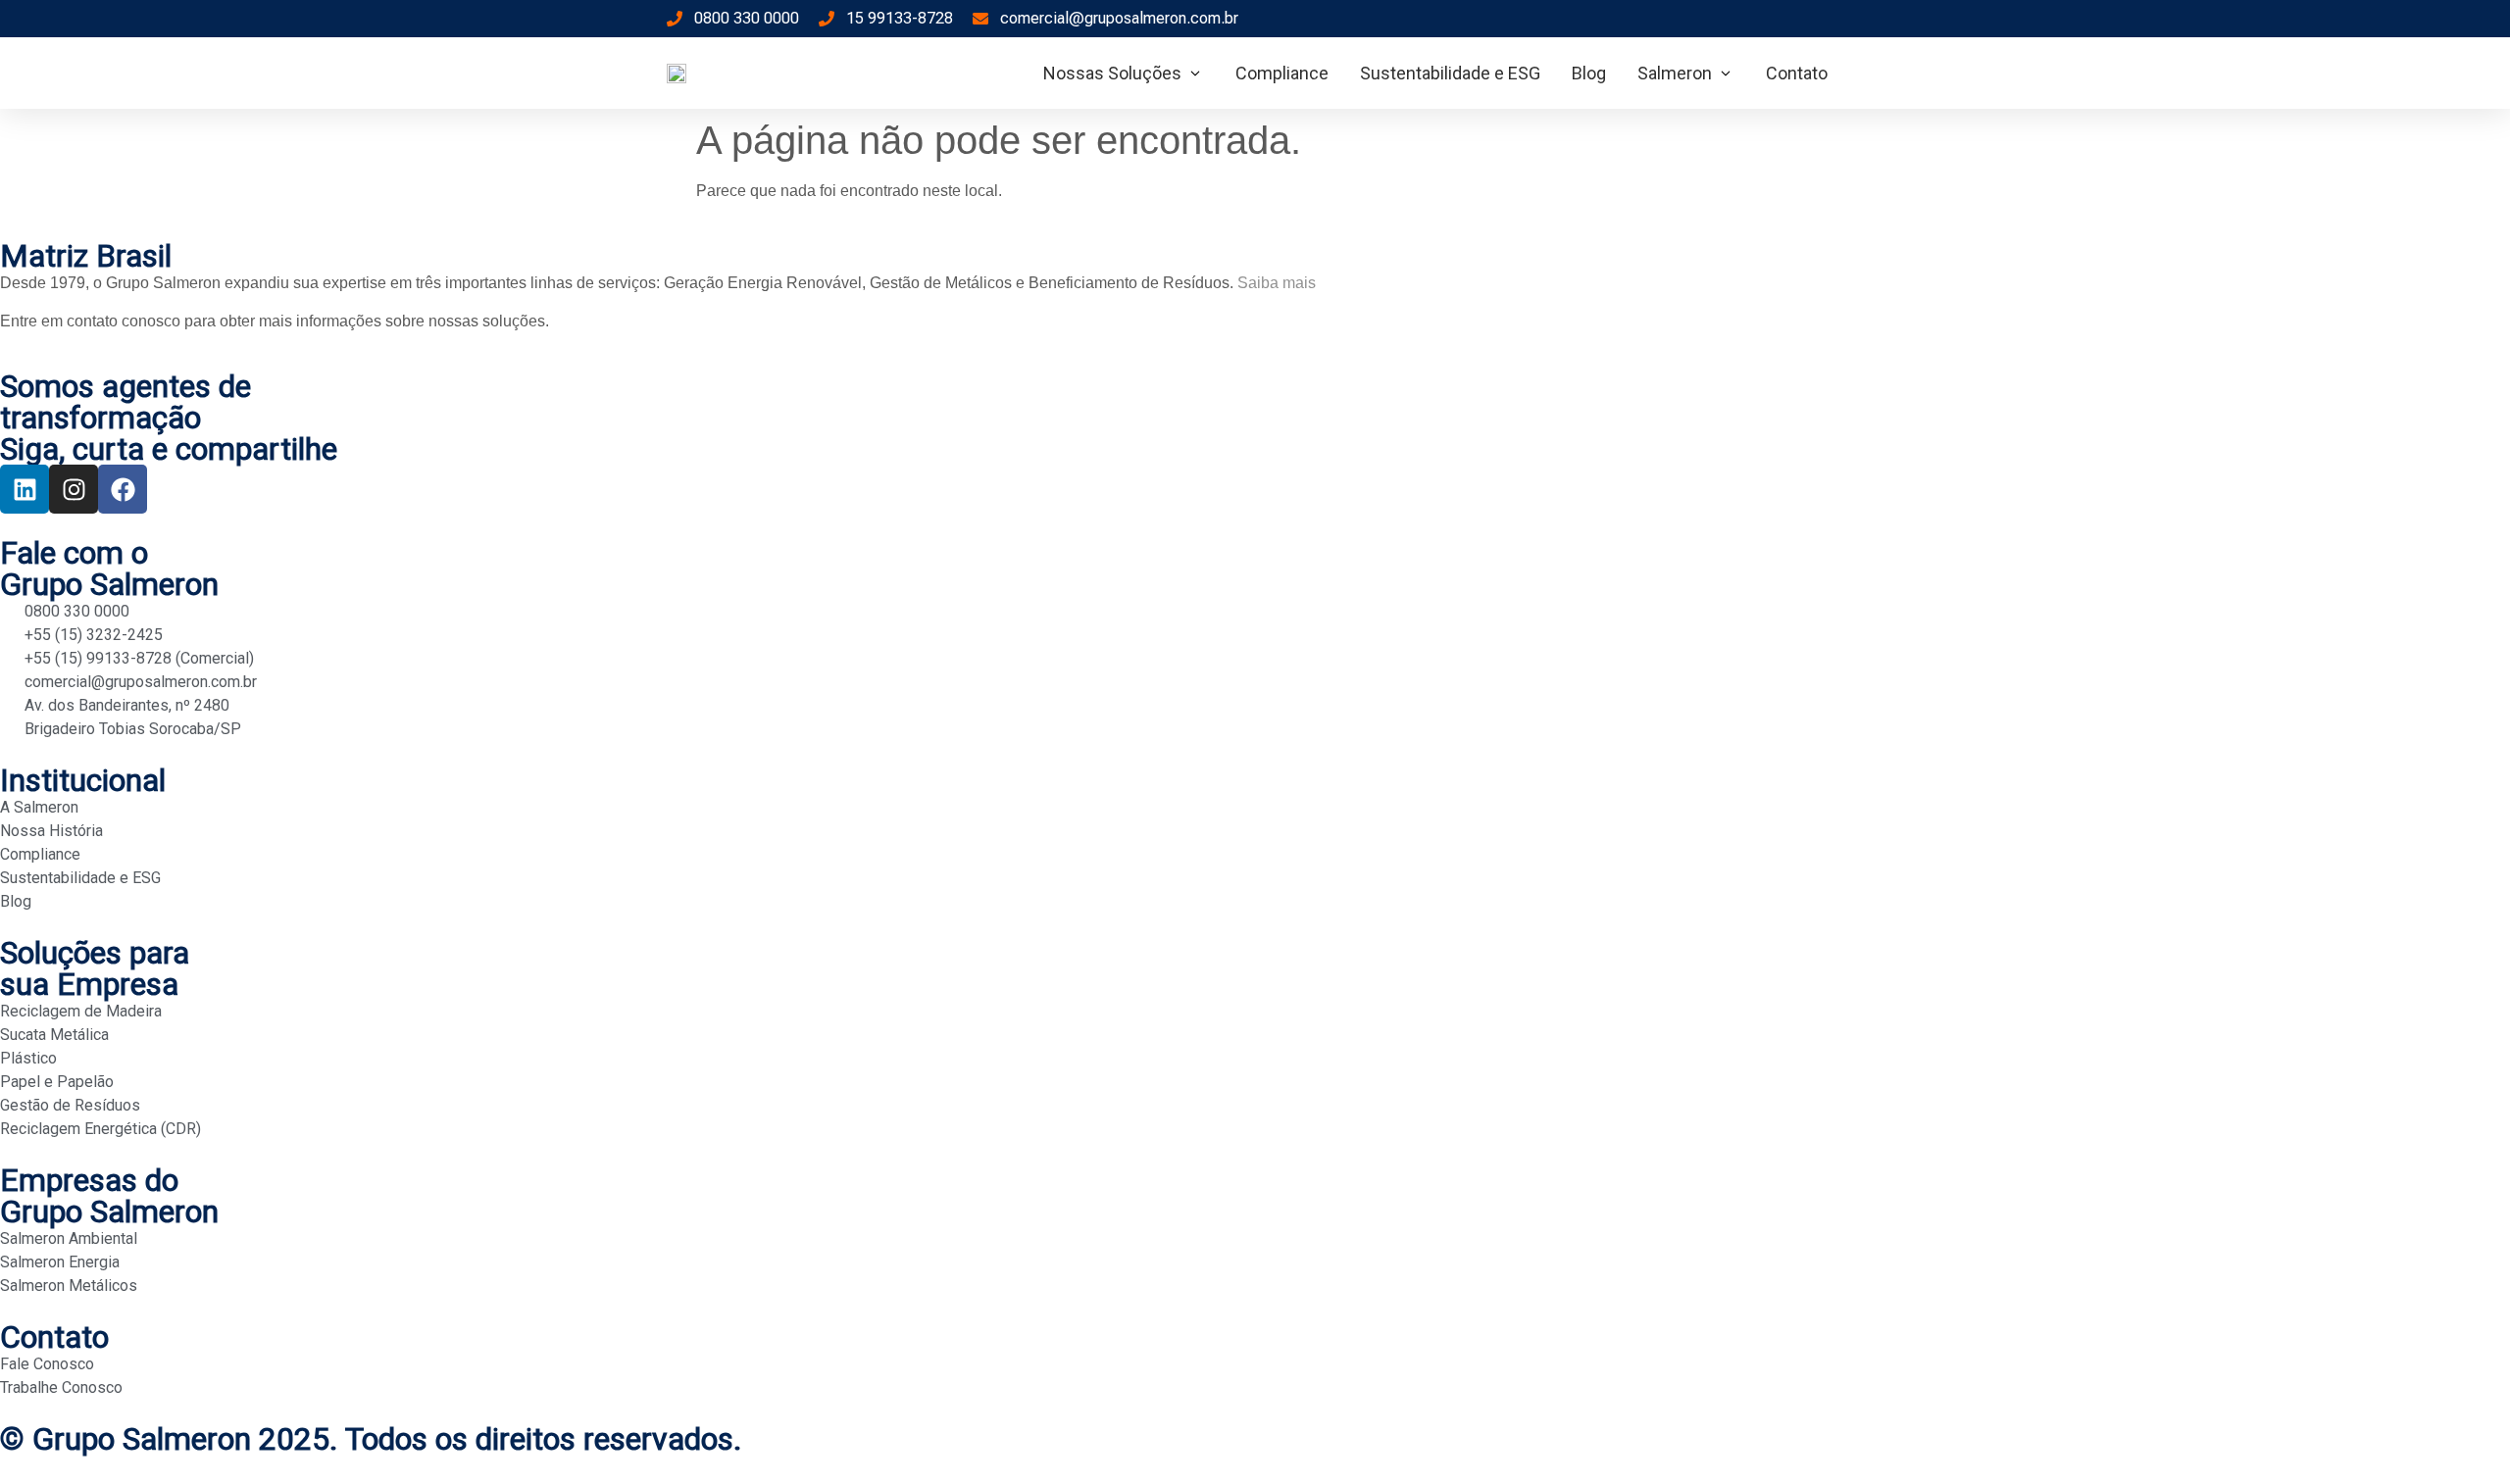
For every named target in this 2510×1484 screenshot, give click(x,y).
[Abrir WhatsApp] (2461, 1435)
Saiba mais (1277, 283)
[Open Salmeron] (1726, 73)
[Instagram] (74, 489)
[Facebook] (123, 489)
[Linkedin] (25, 489)
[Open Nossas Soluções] (1195, 73)
